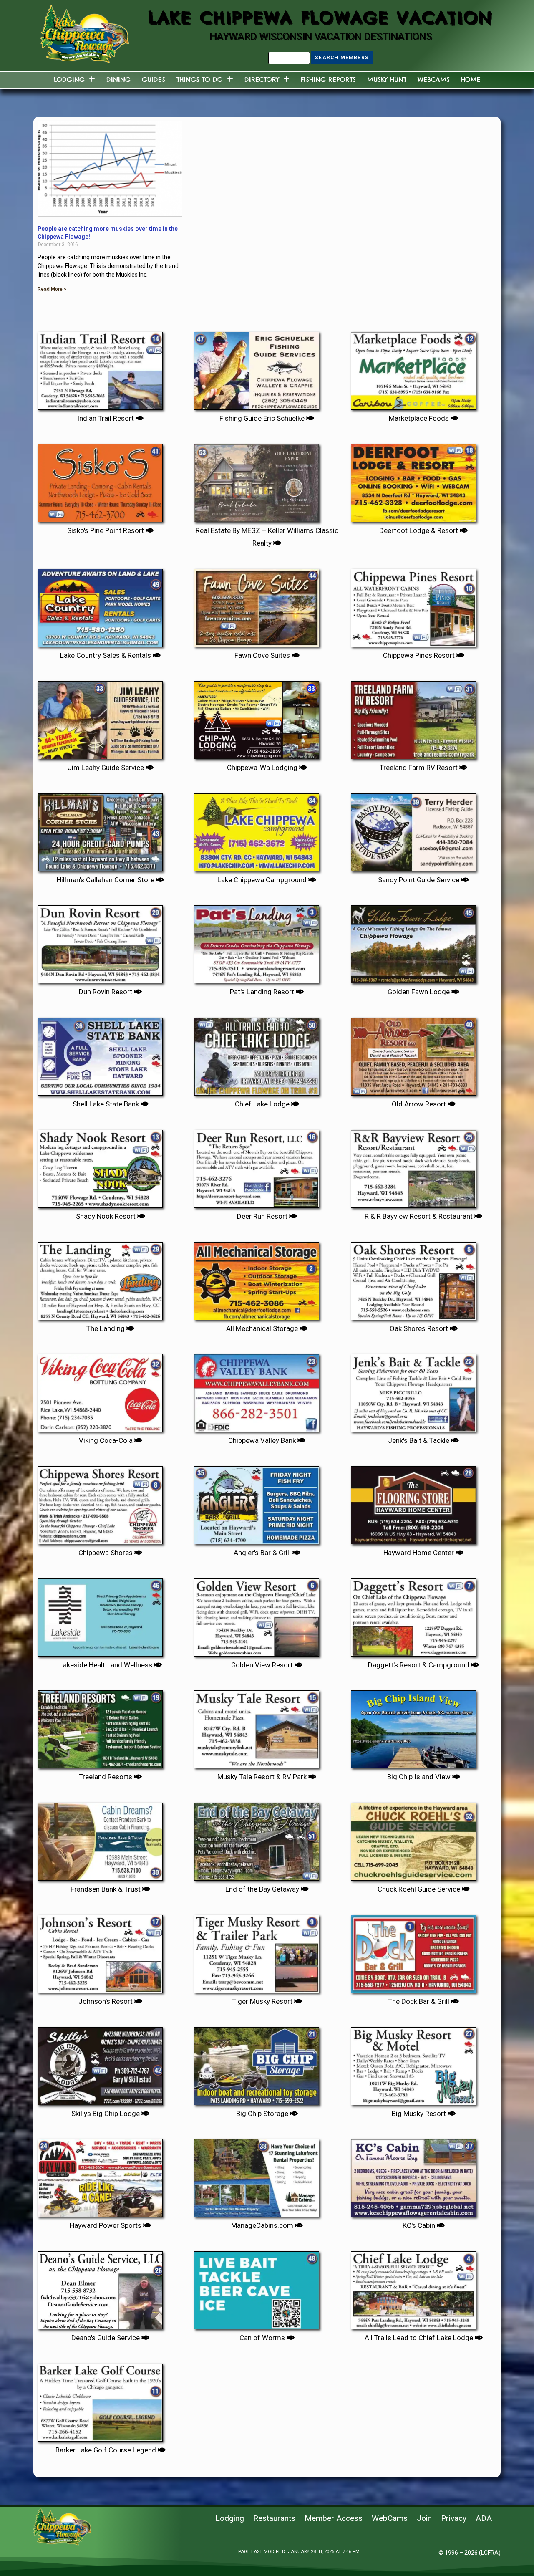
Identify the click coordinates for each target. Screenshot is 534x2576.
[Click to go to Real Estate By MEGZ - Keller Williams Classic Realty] (257, 480)
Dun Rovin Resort (106, 992)
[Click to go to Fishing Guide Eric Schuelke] (257, 368)
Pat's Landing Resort (263, 992)
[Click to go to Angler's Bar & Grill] (257, 1502)
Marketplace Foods (420, 418)
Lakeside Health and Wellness (107, 1665)
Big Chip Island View (420, 1777)
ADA (484, 2518)
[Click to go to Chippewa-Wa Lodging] (257, 717)
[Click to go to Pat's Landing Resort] (257, 941)
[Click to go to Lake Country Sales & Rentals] (100, 605)
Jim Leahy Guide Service (107, 768)
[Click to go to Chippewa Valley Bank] (257, 1390)
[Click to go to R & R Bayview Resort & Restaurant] (413, 1166)
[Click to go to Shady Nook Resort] (100, 1166)
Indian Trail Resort (106, 418)
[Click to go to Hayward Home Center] (413, 1502)
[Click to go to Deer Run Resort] (257, 1166)
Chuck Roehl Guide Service (420, 1889)
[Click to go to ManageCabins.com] (257, 2175)
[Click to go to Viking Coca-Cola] (100, 1390)
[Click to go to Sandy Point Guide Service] (413, 829)
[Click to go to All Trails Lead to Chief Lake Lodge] (413, 2287)
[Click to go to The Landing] (100, 1278)
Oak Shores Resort (420, 1328)
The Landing (106, 1328)
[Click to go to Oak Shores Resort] (413, 1278)
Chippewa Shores (106, 1553)
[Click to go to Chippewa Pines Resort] (413, 605)
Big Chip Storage (263, 2114)
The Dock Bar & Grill (419, 2001)
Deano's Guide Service (106, 2338)
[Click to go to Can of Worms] (257, 2287)
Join (424, 2518)
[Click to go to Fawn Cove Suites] (257, 605)
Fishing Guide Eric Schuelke (263, 418)
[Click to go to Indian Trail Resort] (100, 368)
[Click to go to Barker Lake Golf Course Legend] (100, 2399)
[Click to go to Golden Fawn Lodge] (413, 941)
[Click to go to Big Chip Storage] (257, 2063)
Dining (118, 80)
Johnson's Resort (106, 2001)
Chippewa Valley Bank (263, 1440)
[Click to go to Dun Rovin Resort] (100, 941)
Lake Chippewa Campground (263, 880)
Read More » (52, 289)
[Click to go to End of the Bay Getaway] (257, 1839)
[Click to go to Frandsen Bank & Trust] (100, 1839)
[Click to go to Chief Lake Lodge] (257, 1053)
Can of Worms (263, 2338)
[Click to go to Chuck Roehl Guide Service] (413, 1839)
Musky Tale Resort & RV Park (263, 1777)
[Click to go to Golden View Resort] (257, 1614)
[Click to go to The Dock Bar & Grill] (413, 1951)
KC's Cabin (420, 2225)
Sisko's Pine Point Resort (106, 530)
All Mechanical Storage (263, 1328)
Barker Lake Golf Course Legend (107, 2450)
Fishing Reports (328, 80)
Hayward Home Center (419, 1553)
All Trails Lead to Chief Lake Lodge (420, 2338)
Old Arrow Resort (420, 1104)
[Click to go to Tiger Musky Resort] (257, 1951)
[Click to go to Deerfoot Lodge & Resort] (413, 480)
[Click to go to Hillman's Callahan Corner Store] (100, 829)
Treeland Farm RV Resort (419, 768)
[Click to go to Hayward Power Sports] (100, 2175)
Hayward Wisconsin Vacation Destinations (321, 36)
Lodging (69, 80)
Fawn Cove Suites (263, 655)
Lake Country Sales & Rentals (106, 655)
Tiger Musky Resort (263, 2001)
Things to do (200, 80)
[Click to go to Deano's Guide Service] (100, 2287)
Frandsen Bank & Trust (106, 1889)
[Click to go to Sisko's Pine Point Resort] (100, 480)
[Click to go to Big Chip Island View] (413, 1726)
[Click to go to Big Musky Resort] (413, 2063)
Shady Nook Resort (107, 1216)
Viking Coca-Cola (107, 1440)
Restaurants (274, 2518)
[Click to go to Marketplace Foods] (413, 368)
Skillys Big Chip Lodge (106, 2114)
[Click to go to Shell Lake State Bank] (100, 1053)
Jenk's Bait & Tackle (419, 1440)
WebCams (434, 80)
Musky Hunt (387, 80)
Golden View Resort (263, 1665)
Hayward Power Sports (106, 2225)
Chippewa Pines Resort (420, 655)
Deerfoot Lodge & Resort (419, 530)
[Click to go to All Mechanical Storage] (257, 1278)
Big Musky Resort (420, 2114)
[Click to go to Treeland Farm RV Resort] (413, 717)
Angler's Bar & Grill (263, 1553)
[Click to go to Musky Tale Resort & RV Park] (257, 1726)
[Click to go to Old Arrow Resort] (413, 1053)
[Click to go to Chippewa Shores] (100, 1502)
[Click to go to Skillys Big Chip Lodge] (100, 2063)
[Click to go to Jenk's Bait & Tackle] (413, 1390)
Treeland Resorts (106, 1777)
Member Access (334, 2518)
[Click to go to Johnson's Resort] (100, 1951)
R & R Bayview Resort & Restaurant (419, 1216)
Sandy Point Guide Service (419, 880)
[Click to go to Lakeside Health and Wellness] (100, 1614)
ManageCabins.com (263, 2225)
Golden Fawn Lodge (419, 992)
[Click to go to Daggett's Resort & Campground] (413, 1614)
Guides (154, 80)
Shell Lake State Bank (107, 1104)
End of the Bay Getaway (263, 1889)
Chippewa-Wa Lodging (263, 768)
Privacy (454, 2518)
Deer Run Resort (263, 1216)
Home (471, 80)
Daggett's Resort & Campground (419, 1665)
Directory (262, 80)
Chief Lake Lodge (263, 1104)
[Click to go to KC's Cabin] (413, 2175)
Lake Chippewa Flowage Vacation (321, 17)
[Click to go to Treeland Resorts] (100, 1726)
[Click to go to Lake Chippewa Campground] (257, 829)
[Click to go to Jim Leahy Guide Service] (100, 717)
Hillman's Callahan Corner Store (106, 880)
